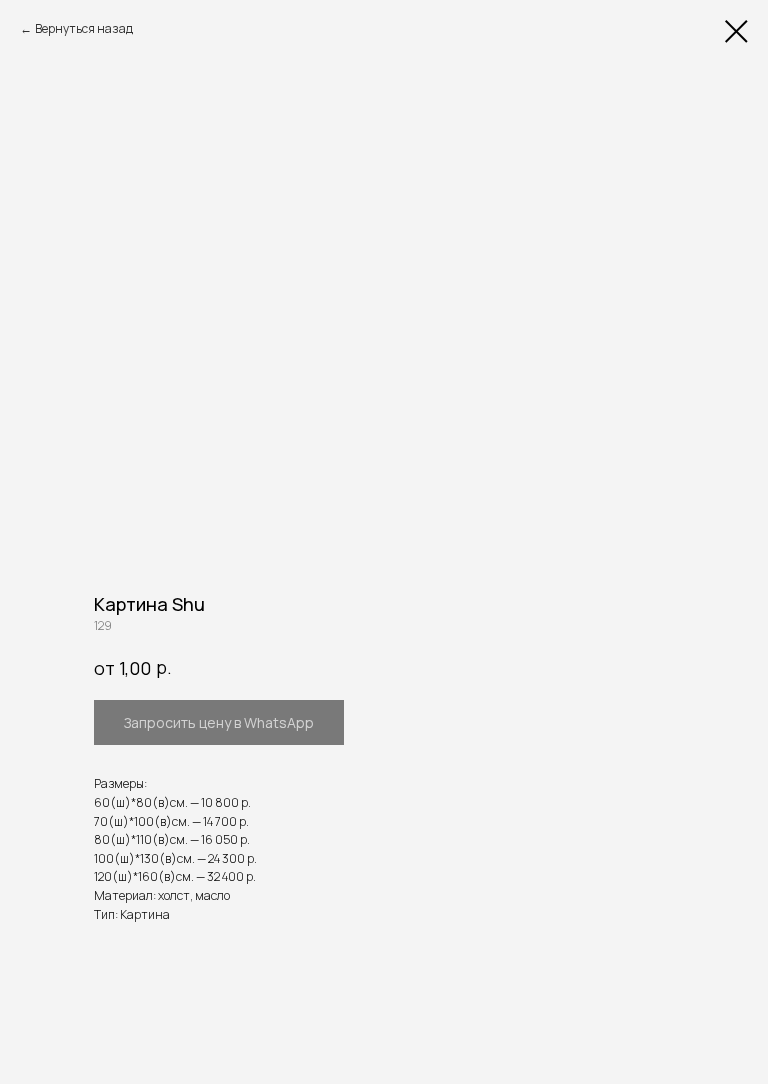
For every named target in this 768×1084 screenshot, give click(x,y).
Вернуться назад (84, 28)
